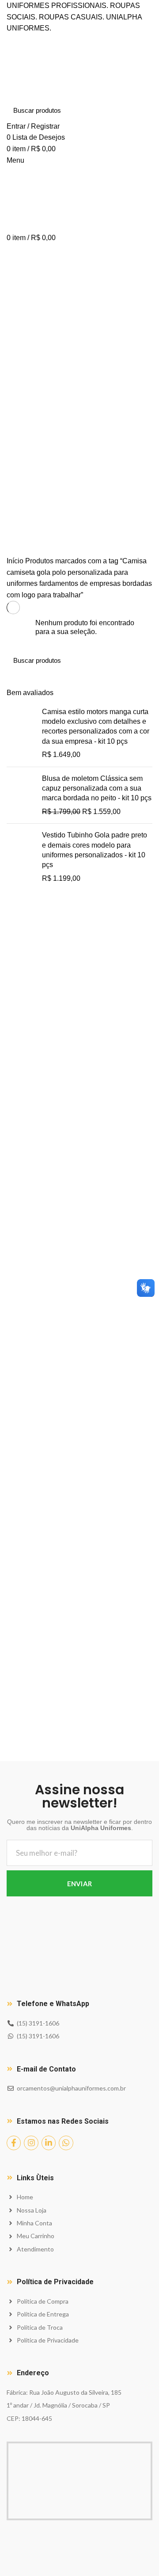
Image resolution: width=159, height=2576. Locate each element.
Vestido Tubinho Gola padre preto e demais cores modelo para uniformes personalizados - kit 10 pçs (95, 850)
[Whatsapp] (66, 2143)
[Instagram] (31, 2143)
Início (15, 561)
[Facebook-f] (14, 2143)
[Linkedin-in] (49, 2143)
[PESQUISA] (140, 111)
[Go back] (18, 449)
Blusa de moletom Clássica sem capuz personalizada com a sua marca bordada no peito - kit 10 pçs (97, 788)
